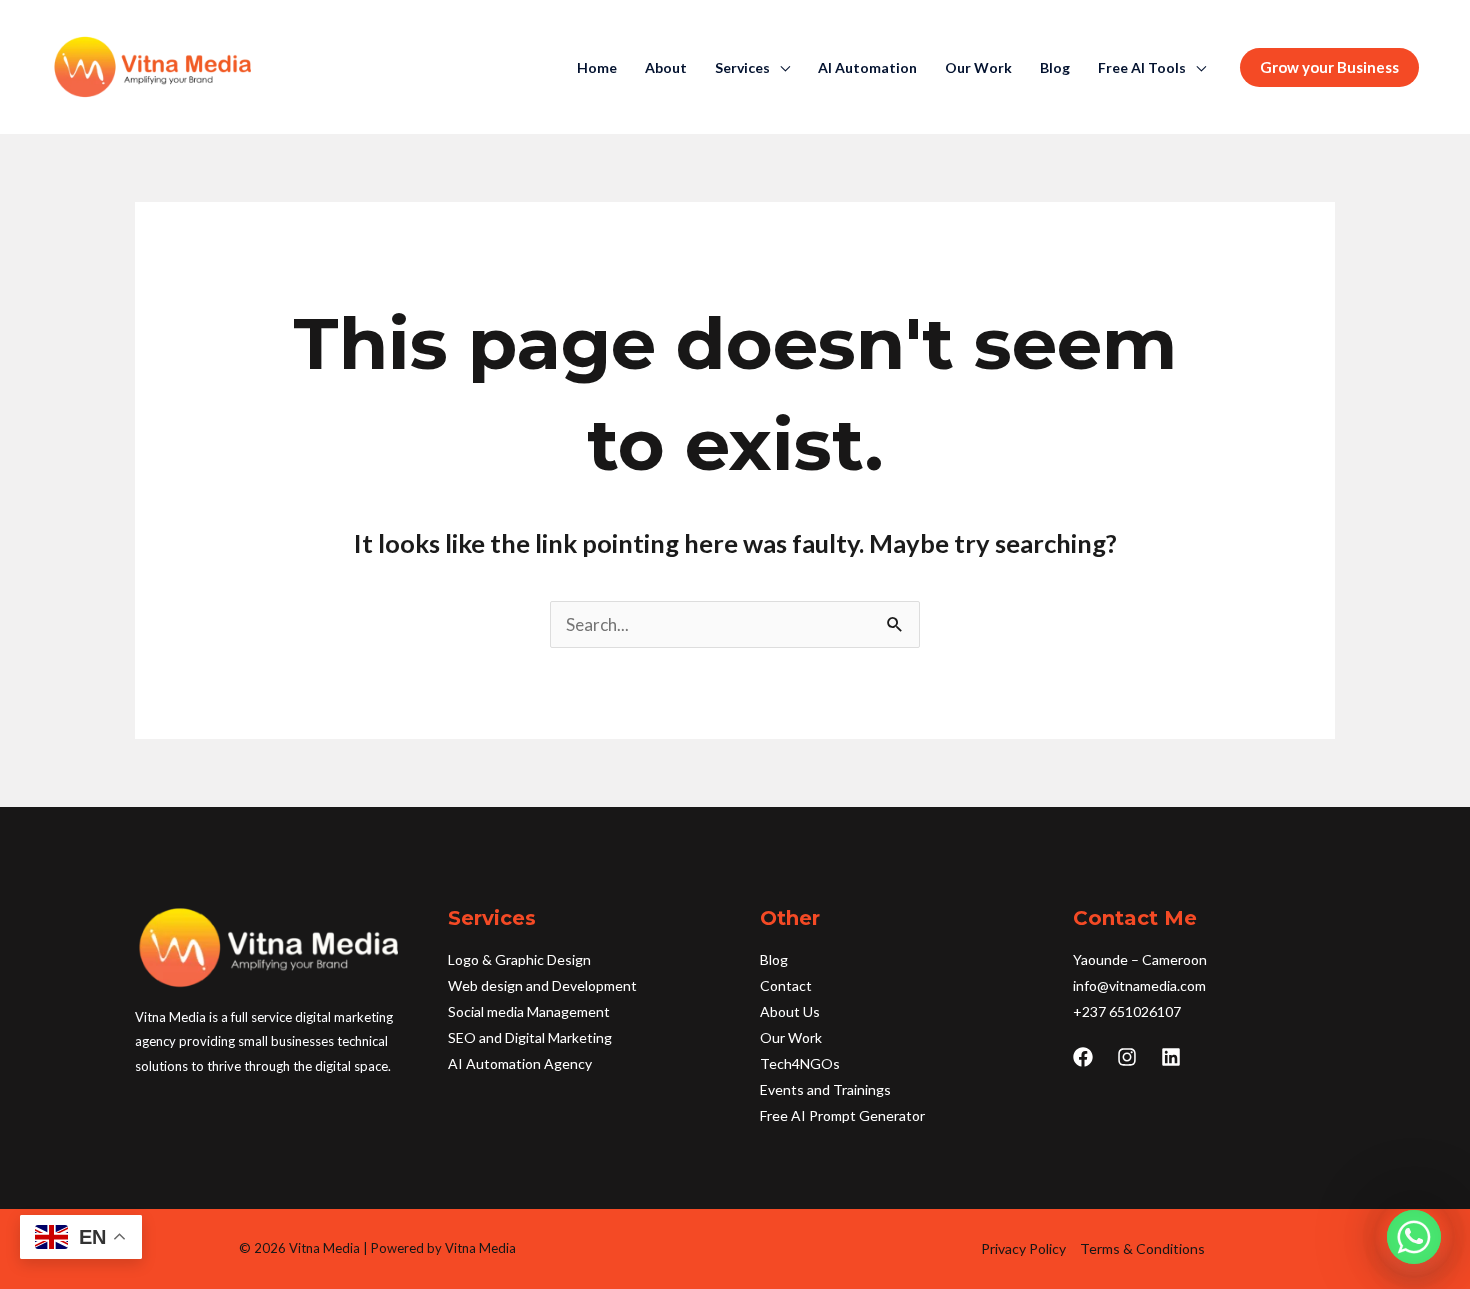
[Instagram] (1127, 1057)
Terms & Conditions (1142, 1248)
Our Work (978, 68)
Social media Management (529, 1011)
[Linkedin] (1171, 1057)
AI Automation (867, 68)
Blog (1055, 68)
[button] (1329, 67)
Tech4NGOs (800, 1063)
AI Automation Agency (520, 1063)
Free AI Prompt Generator (842, 1115)
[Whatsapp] (1414, 1237)
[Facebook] (1083, 1057)
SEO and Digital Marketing (530, 1037)
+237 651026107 (1127, 1011)
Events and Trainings (825, 1089)
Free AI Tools (1142, 68)
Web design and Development (542, 985)
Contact (786, 985)
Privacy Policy (1023, 1248)
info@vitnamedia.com (1139, 985)
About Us (790, 1011)
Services (742, 68)
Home (597, 68)
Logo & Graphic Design (519, 959)
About (666, 68)
